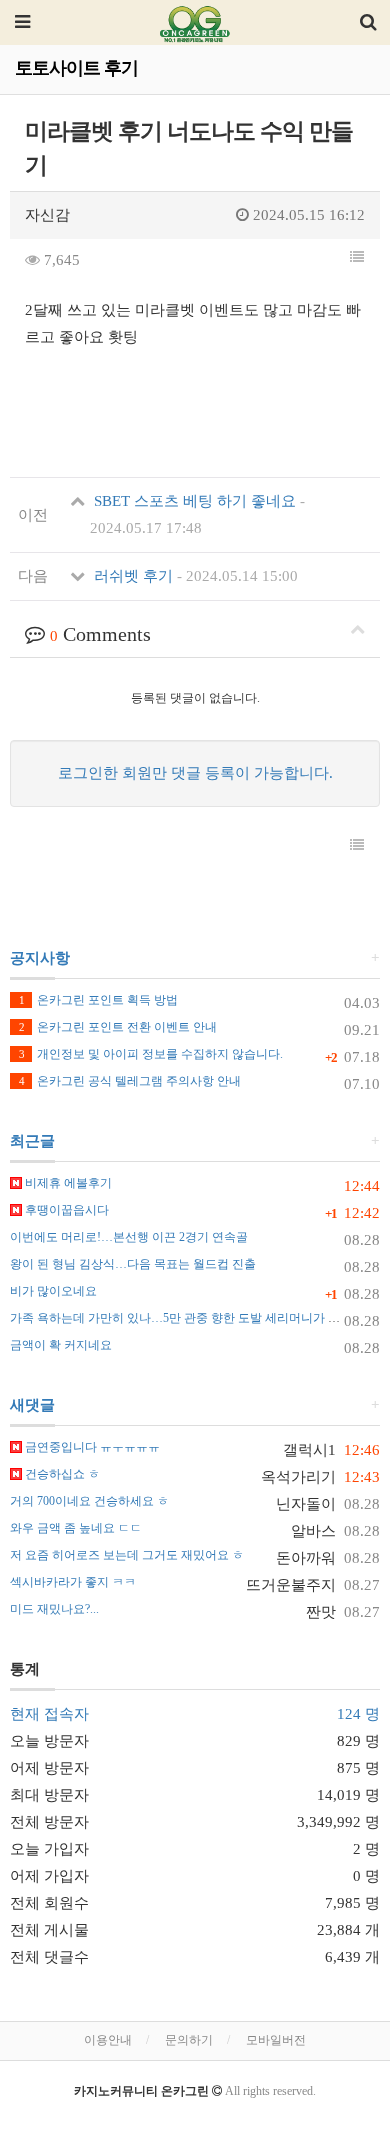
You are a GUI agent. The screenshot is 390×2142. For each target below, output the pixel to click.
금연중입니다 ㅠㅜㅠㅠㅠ (91, 1447)
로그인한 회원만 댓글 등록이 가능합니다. (195, 773)
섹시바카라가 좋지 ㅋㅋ (73, 1582)
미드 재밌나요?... (54, 1609)
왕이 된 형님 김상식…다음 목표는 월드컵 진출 (133, 1264)
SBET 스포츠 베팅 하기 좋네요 (197, 514)
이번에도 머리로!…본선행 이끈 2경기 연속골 (129, 1237)
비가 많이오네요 (53, 1291)
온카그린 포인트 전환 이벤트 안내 (118, 1027)
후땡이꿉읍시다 (65, 1210)
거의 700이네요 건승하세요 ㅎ (89, 1501)
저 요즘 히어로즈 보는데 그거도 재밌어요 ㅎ (127, 1555)
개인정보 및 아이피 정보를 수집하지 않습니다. (151, 1054)
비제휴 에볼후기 (67, 1183)
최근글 (32, 1141)
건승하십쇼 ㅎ (61, 1474)
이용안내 (108, 2040)
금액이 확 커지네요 (61, 1345)
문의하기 (189, 2040)
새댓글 (32, 1405)
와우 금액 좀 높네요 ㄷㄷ (76, 1528)
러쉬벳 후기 (194, 576)
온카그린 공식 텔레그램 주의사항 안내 (130, 1081)
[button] (357, 258)
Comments (100, 634)
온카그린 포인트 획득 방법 (98, 1000)
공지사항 (40, 958)
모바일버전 (276, 2040)
